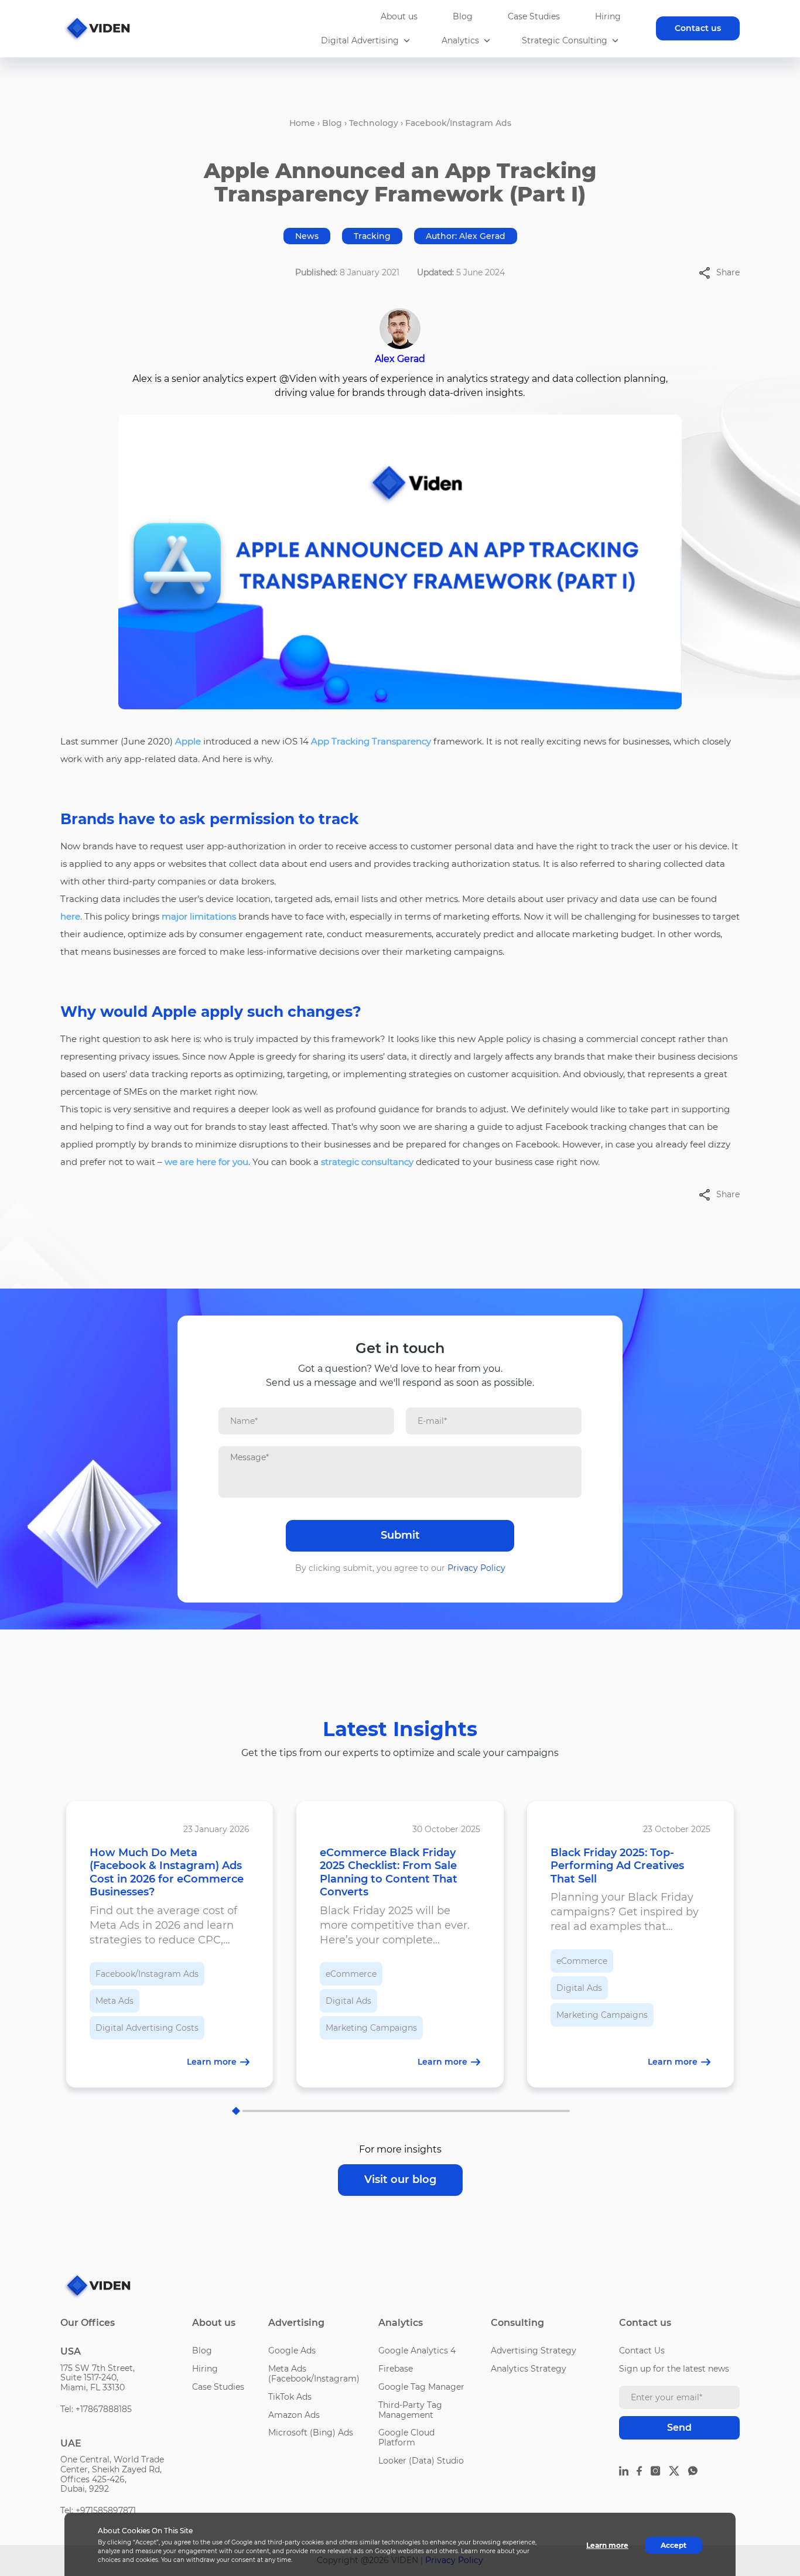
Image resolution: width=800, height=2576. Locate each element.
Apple (188, 741)
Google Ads (292, 2350)
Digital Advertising (360, 41)
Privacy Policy (476, 1568)
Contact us (698, 28)
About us (399, 16)
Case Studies (534, 16)
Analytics (460, 41)
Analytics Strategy (529, 2369)
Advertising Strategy (534, 2350)
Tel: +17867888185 (96, 2409)
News (307, 236)
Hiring (608, 16)
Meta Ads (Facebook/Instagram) (314, 2374)
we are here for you (206, 1162)
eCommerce (351, 1974)
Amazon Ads (294, 2415)
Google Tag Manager (421, 2387)
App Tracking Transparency (371, 741)
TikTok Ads (290, 2397)
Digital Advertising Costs (147, 2028)
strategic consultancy (367, 1162)
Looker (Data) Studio (421, 2461)
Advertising (296, 2323)
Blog (463, 16)
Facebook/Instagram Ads (458, 123)
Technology (374, 123)
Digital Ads (348, 2001)
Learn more (607, 2545)
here (70, 916)
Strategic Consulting (565, 41)
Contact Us (642, 2350)
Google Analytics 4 (417, 2350)
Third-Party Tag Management (410, 2410)
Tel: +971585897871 (98, 2510)
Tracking (372, 236)
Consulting (517, 2323)
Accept (673, 2545)
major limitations (199, 916)
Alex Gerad (400, 359)
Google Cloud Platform (406, 2437)
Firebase (396, 2369)
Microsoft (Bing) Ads (311, 2432)
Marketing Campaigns (371, 2028)
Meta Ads (114, 2001)
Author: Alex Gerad (466, 236)
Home (302, 123)
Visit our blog (400, 2179)
